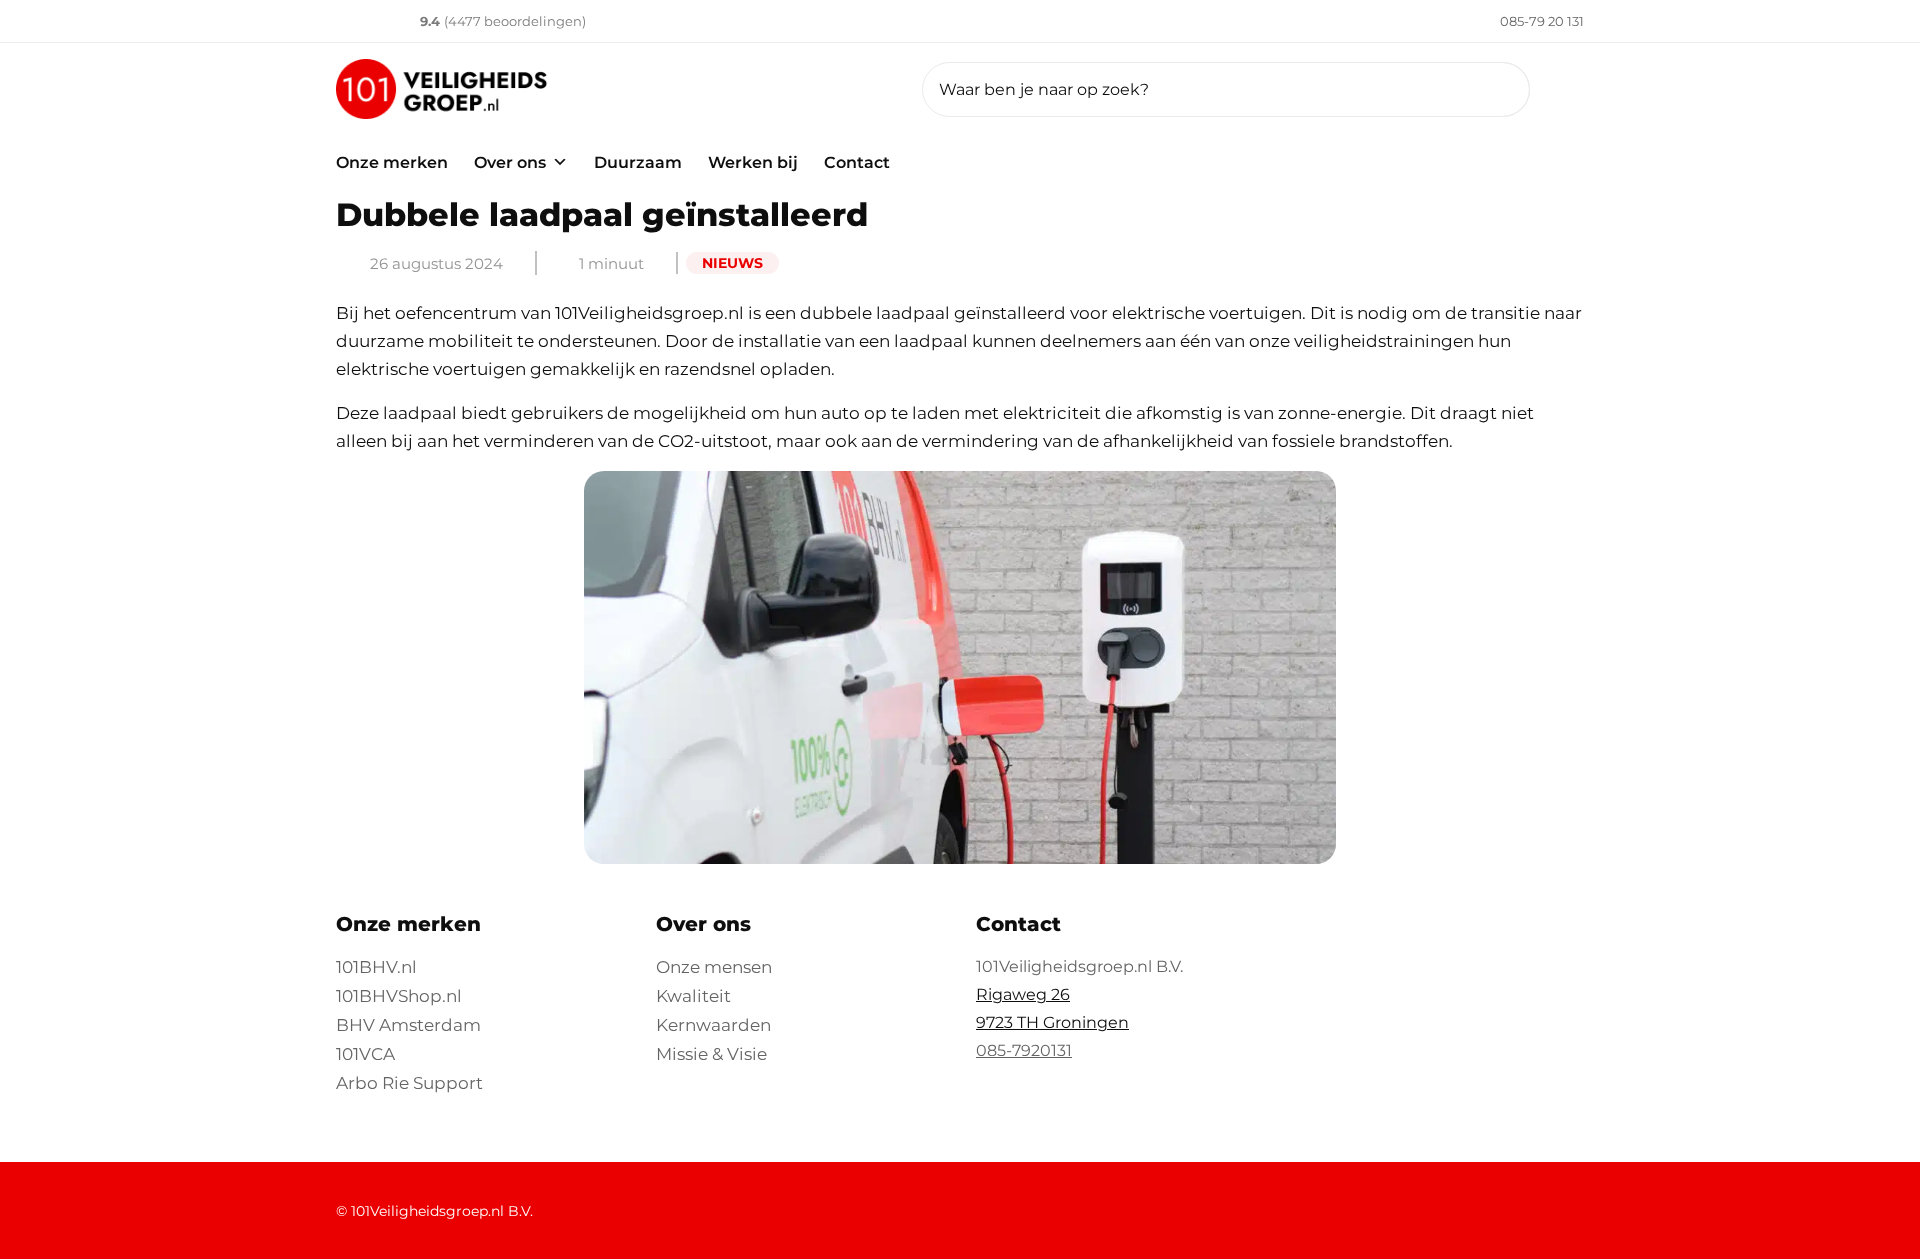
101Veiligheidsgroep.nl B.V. (442, 1211)
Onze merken (392, 162)
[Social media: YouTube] (1425, 1200)
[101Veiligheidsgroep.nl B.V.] (613, 89)
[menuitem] (1515, 21)
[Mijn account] (1573, 89)
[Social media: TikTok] (1531, 1200)
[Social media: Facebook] (1371, 1200)
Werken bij (753, 162)
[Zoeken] (1489, 89)
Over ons (510, 162)
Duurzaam (638, 162)
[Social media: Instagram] (1478, 1200)
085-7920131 (1024, 1050)
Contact (857, 162)
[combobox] (1226, 89)
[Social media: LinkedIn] (1318, 1200)
